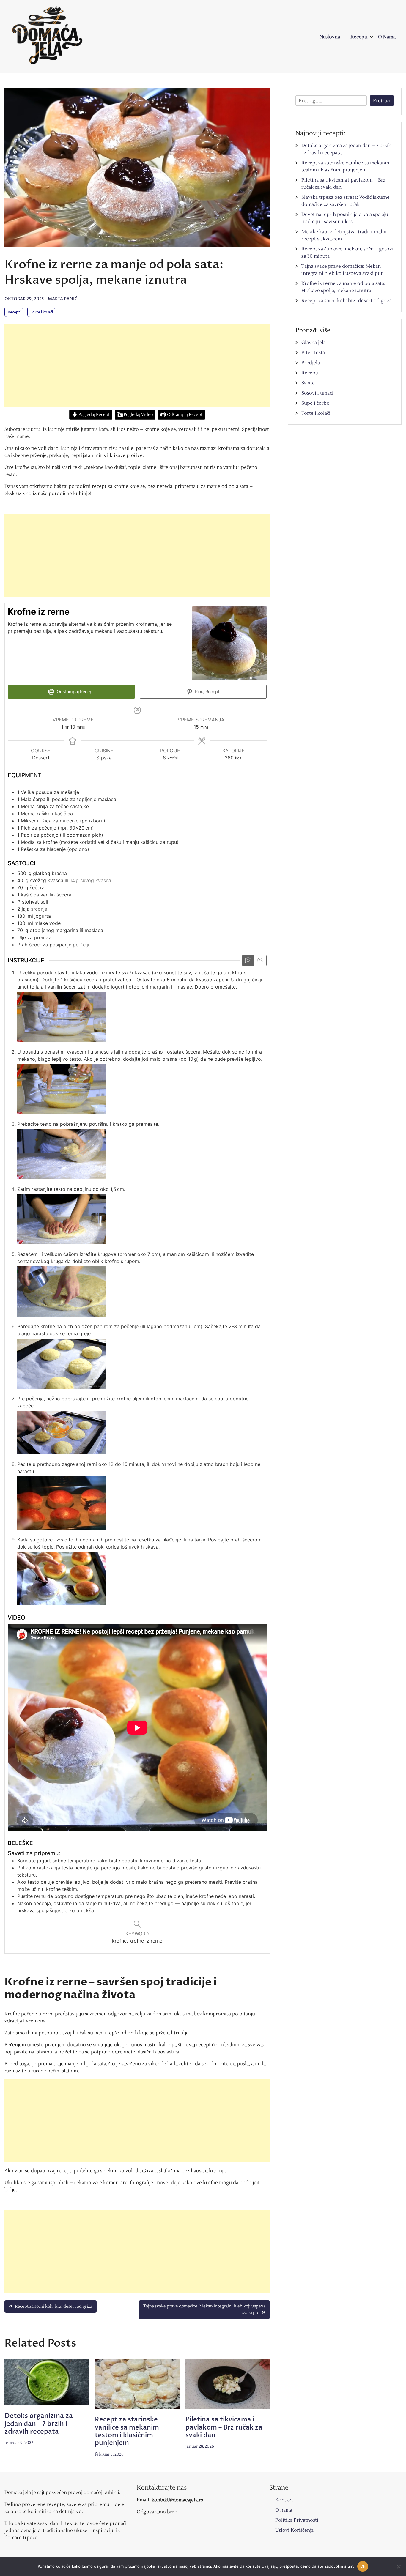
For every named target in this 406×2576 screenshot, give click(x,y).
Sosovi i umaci (317, 393)
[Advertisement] (137, 366)
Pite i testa (313, 353)
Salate (308, 383)
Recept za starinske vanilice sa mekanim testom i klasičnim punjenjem (127, 2431)
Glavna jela (314, 343)
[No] (399, 2566)
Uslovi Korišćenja (294, 2530)
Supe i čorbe (315, 403)
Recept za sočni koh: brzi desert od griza (347, 301)
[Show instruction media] (248, 960)
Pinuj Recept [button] (207, 692)
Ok (363, 2566)
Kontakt (284, 2500)
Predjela (311, 363)
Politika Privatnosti (297, 2520)
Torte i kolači (42, 312)
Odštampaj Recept (184, 415)
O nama (387, 37)
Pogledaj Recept (94, 415)
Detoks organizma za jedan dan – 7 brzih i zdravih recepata (39, 2424)
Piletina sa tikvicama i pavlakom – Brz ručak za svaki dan (224, 2427)
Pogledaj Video (138, 415)
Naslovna (330, 37)
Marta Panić (63, 299)
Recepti (359, 37)
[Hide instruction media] (260, 960)
